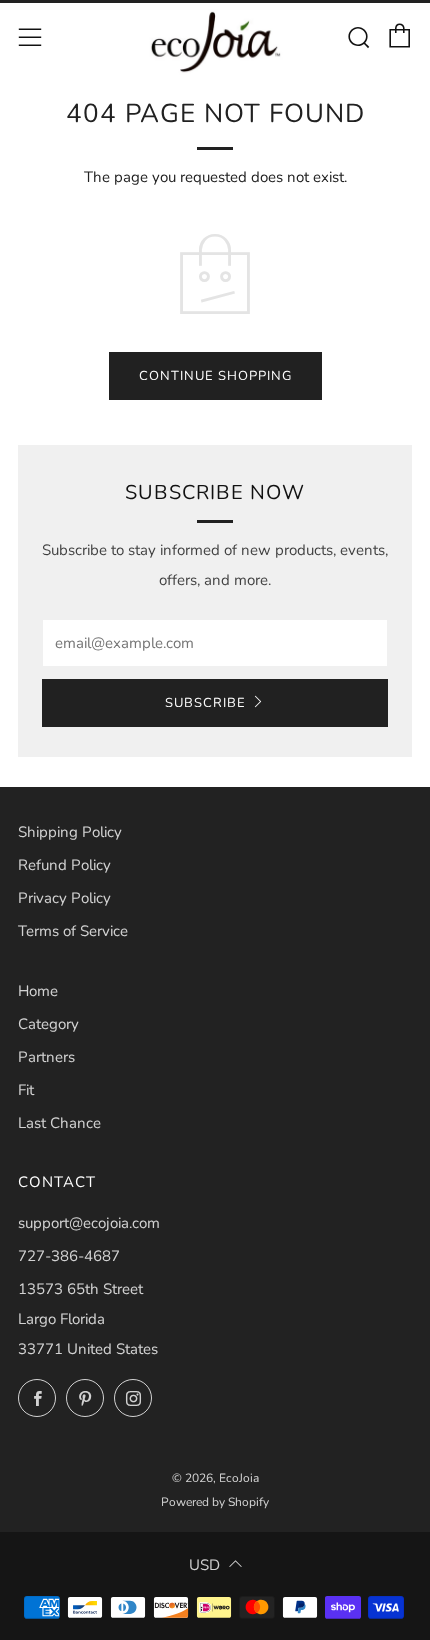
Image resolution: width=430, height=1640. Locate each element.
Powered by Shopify (215, 1502)
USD (204, 1565)
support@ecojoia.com (89, 1223)
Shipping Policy (70, 832)
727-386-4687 (69, 1256)
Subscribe (205, 703)
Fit (26, 1090)
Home (38, 991)
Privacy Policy (64, 898)
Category (48, 1024)
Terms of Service (73, 931)
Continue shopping (215, 376)
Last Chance (59, 1123)
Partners (46, 1057)
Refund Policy (64, 865)
